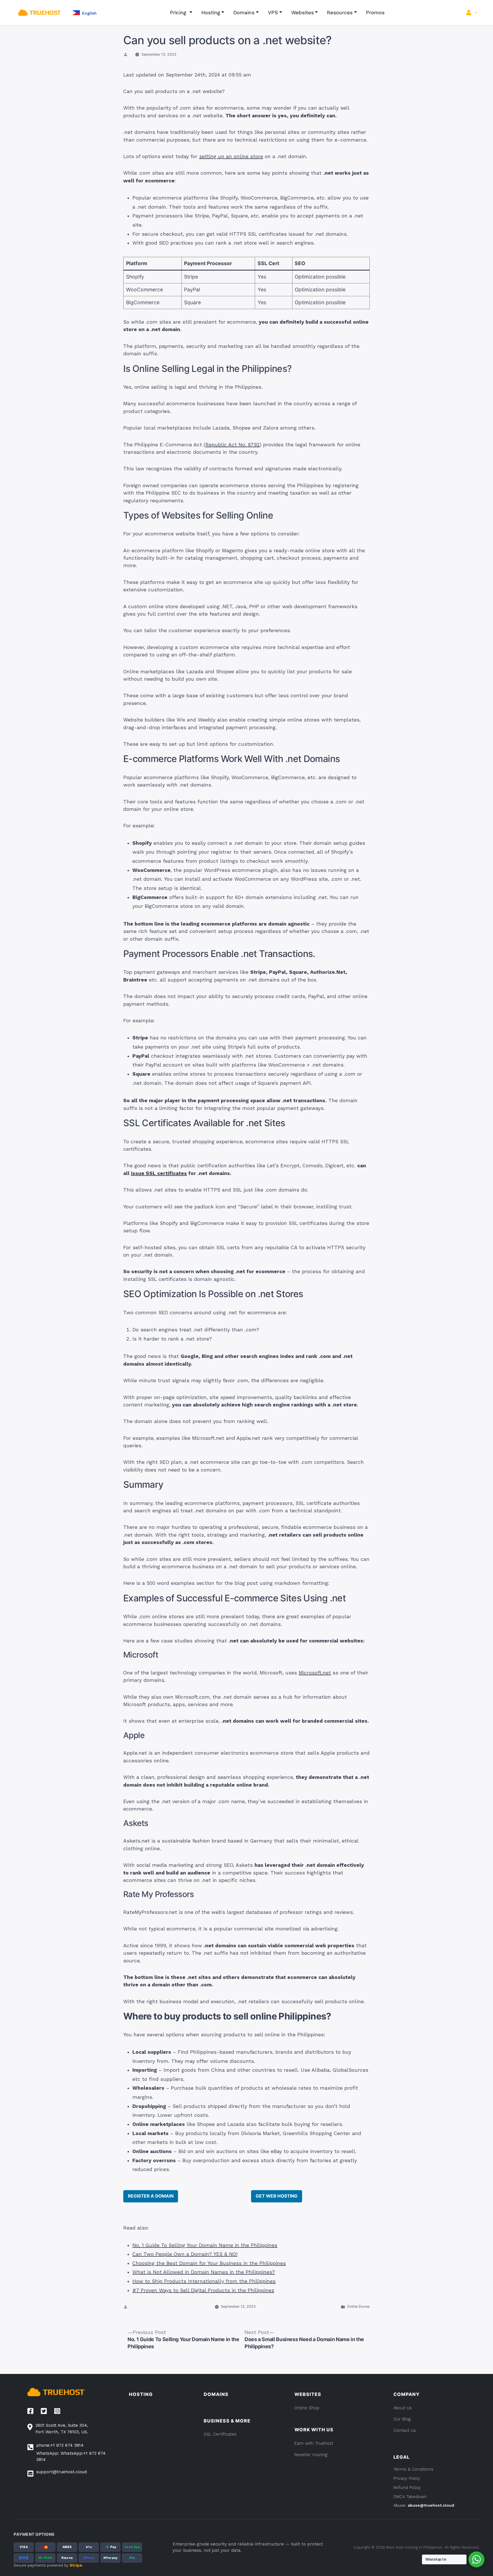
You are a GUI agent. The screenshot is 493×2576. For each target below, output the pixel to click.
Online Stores (358, 2306)
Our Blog (402, 2419)
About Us (403, 2408)
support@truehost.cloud (61, 2472)
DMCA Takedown (410, 2497)
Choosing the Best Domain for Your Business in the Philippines (209, 2263)
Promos (375, 12)
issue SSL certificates (159, 1173)
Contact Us (405, 2430)
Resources (340, 12)
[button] (84, 13)
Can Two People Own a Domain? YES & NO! (185, 2254)
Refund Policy (407, 2488)
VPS (273, 12)
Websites (303, 12)
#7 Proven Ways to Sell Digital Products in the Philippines (203, 2290)
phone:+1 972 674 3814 (60, 2445)
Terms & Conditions (413, 2469)
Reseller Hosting (311, 2455)
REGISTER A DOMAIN (151, 2196)
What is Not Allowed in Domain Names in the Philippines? (204, 2272)
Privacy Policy (407, 2478)
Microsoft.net (315, 1673)
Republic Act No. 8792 (233, 445)
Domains (244, 12)
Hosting (211, 12)
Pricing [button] (179, 12)
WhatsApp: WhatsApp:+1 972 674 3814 (71, 2457)
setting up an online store (231, 156)
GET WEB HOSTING (277, 2196)
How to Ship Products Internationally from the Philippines (204, 2281)
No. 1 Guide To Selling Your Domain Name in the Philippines (205, 2245)
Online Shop (307, 2408)
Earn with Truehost (314, 2443)
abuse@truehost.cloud (431, 2505)
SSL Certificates (220, 2434)
